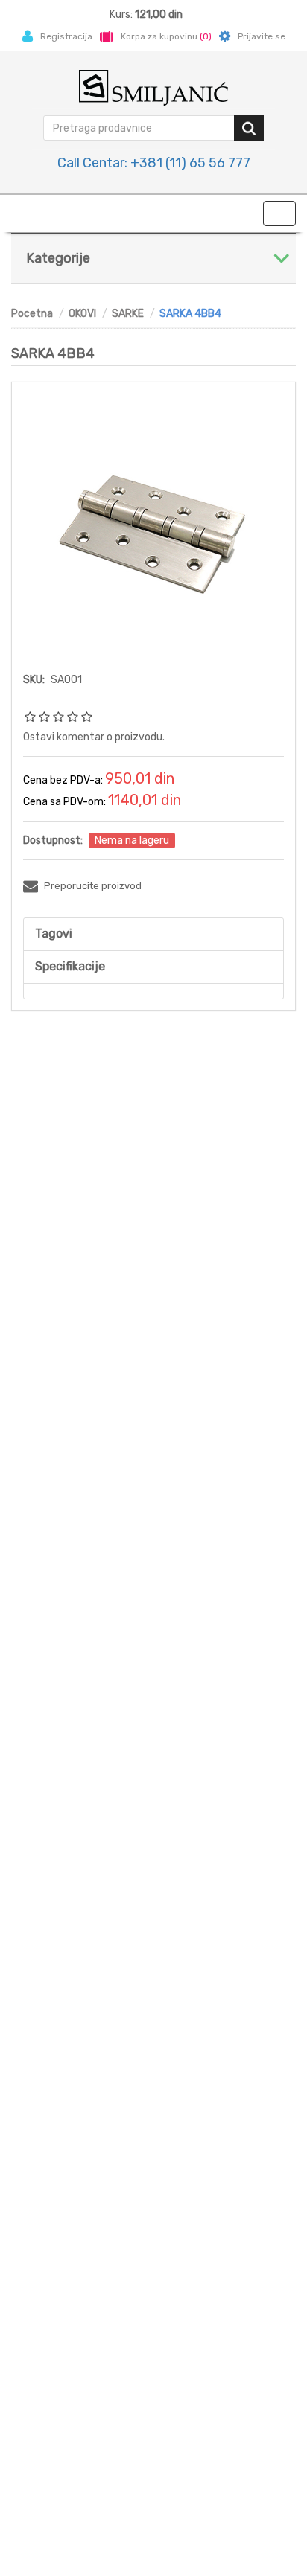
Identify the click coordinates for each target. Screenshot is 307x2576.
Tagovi (54, 933)
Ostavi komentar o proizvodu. (94, 737)
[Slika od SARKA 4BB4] (153, 524)
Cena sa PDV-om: (64, 802)
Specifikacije (70, 966)
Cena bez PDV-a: (63, 780)
